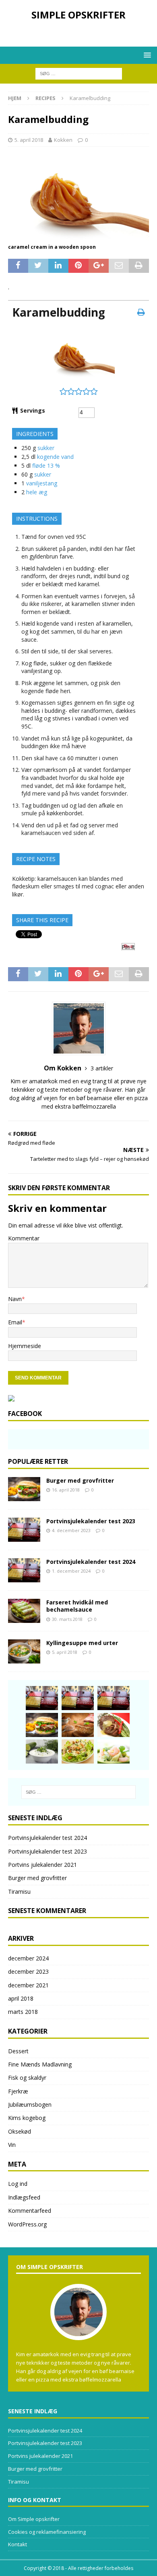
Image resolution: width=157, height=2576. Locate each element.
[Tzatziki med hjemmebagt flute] (42, 1751)
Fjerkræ (18, 2091)
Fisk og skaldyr (27, 2078)
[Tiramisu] (78, 1725)
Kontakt (18, 2544)
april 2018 (21, 1998)
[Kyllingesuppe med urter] (24, 1651)
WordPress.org (27, 2224)
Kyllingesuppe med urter (82, 1643)
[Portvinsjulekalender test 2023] (24, 1530)
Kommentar (24, 1238)
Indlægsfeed (24, 2197)
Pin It (128, 947)
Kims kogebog (27, 2118)
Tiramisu (19, 1892)
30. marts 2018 (67, 1619)
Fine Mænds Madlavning (40, 2064)
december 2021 (28, 1985)
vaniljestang (42, 483)
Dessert (18, 2051)
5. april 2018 (29, 140)
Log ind (18, 2184)
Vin (12, 2145)
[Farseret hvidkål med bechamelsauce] (24, 1611)
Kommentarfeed (30, 2211)
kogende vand (55, 457)
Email (15, 1322)
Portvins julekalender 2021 (42, 1865)
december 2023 (28, 1971)
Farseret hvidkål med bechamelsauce (77, 1606)
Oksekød (20, 2131)
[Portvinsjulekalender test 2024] (24, 1570)
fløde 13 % (46, 465)
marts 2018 (23, 2012)
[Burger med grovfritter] (24, 1489)
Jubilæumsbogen (30, 2104)
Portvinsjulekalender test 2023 (91, 1521)
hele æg (37, 492)
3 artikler (102, 1068)
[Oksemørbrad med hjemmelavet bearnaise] (114, 1725)
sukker (46, 448)
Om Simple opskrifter (34, 2519)
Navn (15, 1299)
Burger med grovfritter (80, 1480)
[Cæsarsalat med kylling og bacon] (78, 1751)
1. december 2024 (71, 1571)
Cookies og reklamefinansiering (47, 2532)
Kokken (63, 140)
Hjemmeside (25, 1346)
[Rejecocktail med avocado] (114, 1751)
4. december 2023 (71, 1530)
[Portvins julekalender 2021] (114, 1698)
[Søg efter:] (79, 73)
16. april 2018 (66, 1490)
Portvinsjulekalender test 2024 (91, 1562)
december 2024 (28, 1958)
